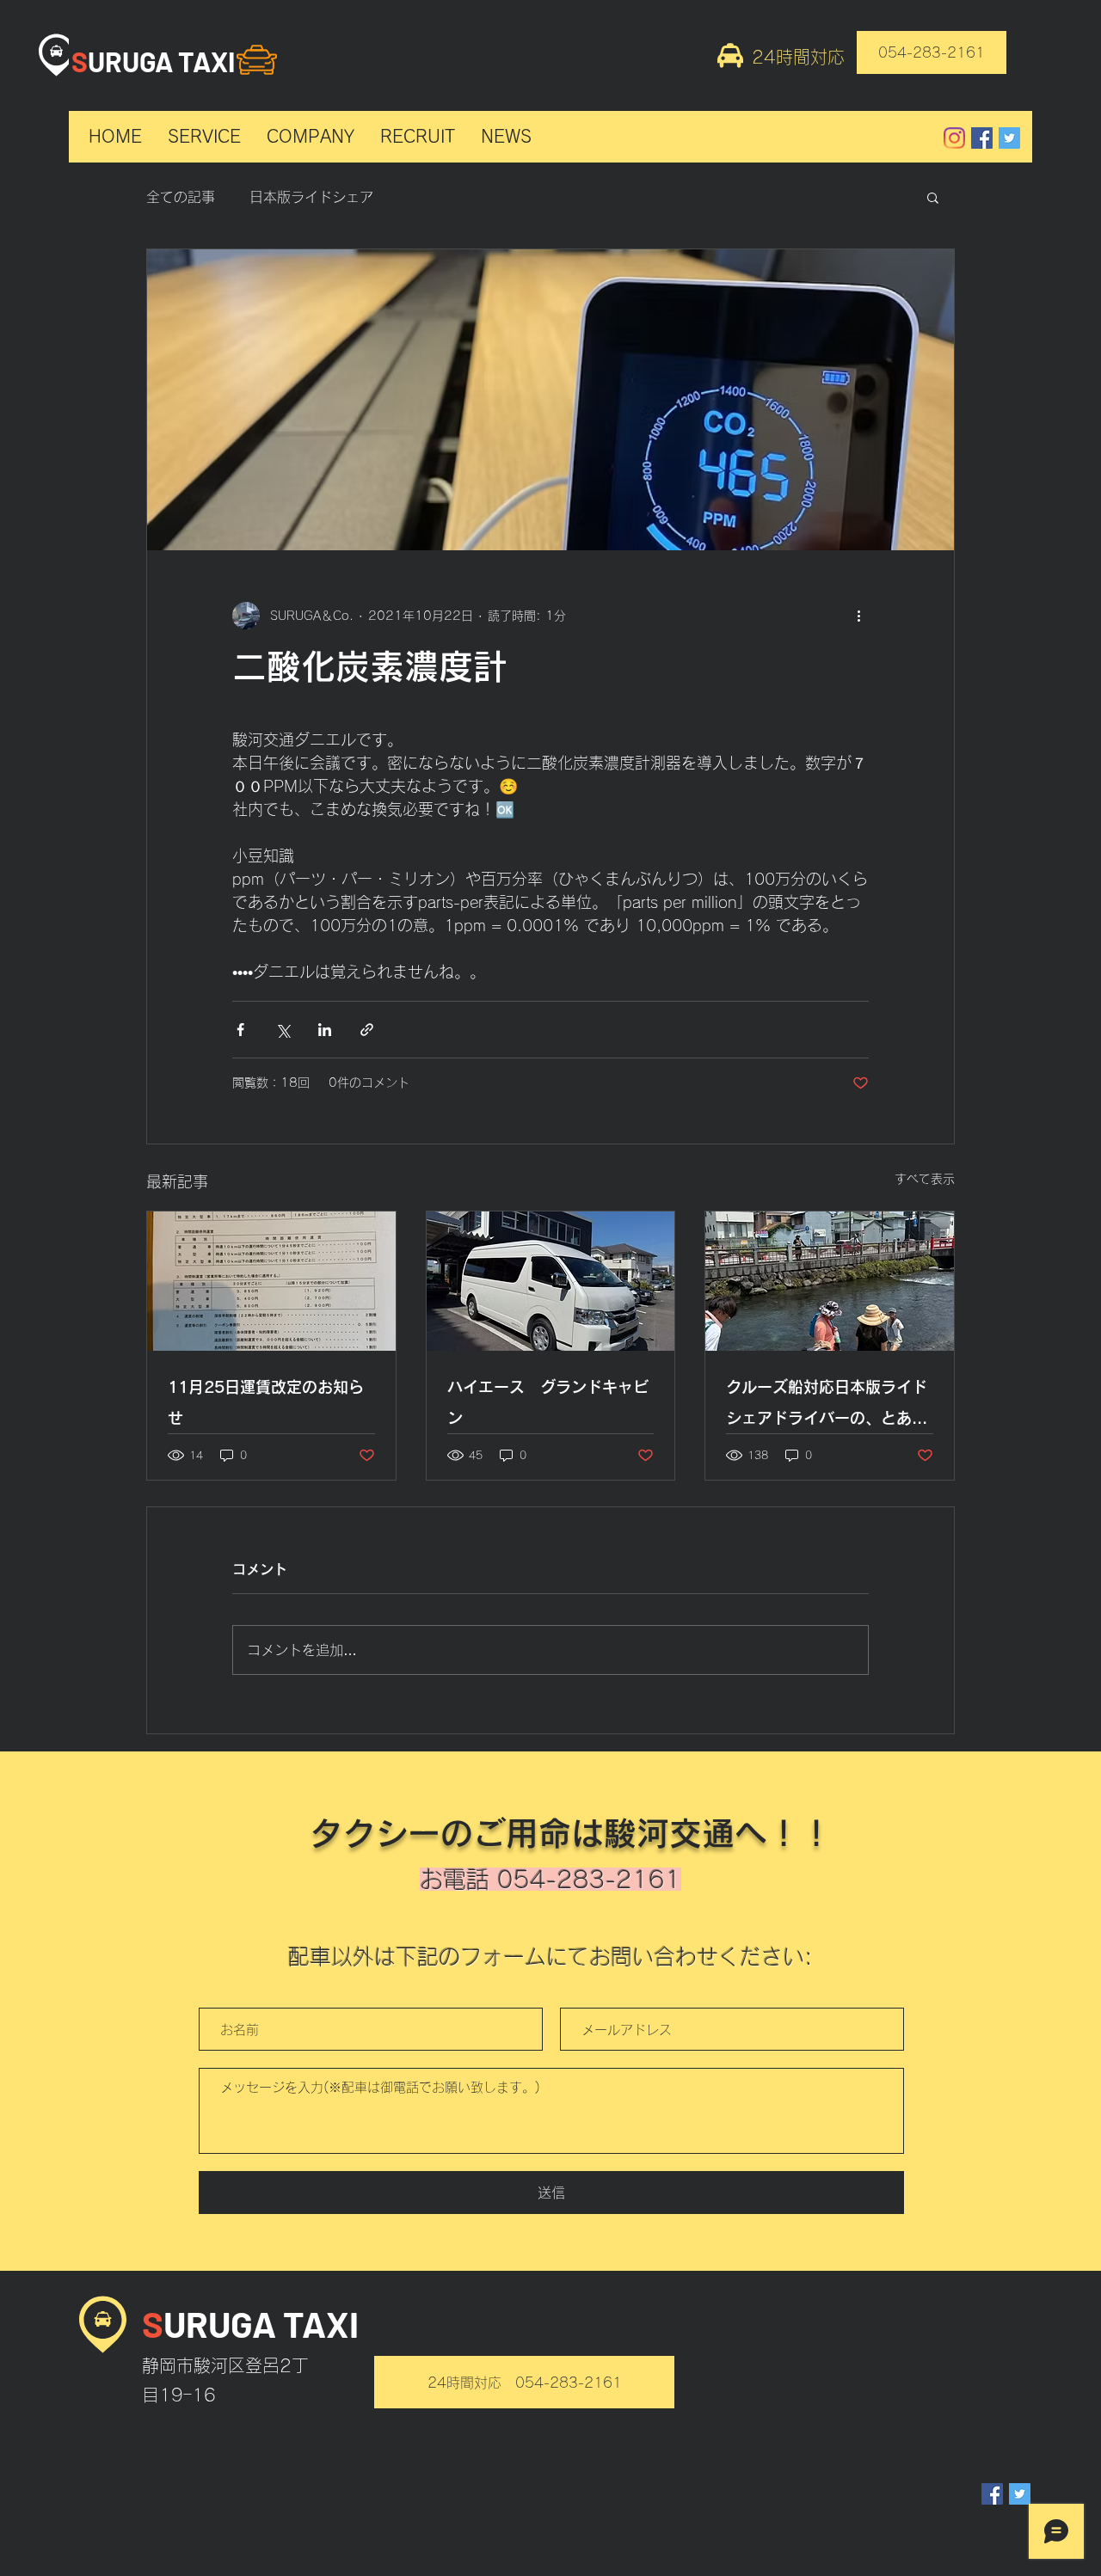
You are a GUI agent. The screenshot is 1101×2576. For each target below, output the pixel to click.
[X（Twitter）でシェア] (283, 1030)
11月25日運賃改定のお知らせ (266, 1402)
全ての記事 (181, 197)
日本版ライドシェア (311, 197)
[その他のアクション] (858, 616)
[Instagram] (954, 138)
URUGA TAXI (161, 61)
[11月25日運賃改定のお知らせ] (271, 1281)
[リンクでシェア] (367, 1030)
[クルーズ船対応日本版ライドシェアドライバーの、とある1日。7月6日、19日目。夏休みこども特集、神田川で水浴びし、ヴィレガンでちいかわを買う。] (830, 1281)
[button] (933, 197)
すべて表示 (925, 1179)
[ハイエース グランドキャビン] (551, 1281)
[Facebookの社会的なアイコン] (982, 138)
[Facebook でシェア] (240, 1030)
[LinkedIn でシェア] (325, 1030)
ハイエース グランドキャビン (548, 1402)
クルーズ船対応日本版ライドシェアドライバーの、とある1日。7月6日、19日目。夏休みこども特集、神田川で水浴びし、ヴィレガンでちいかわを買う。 (829, 1406)
